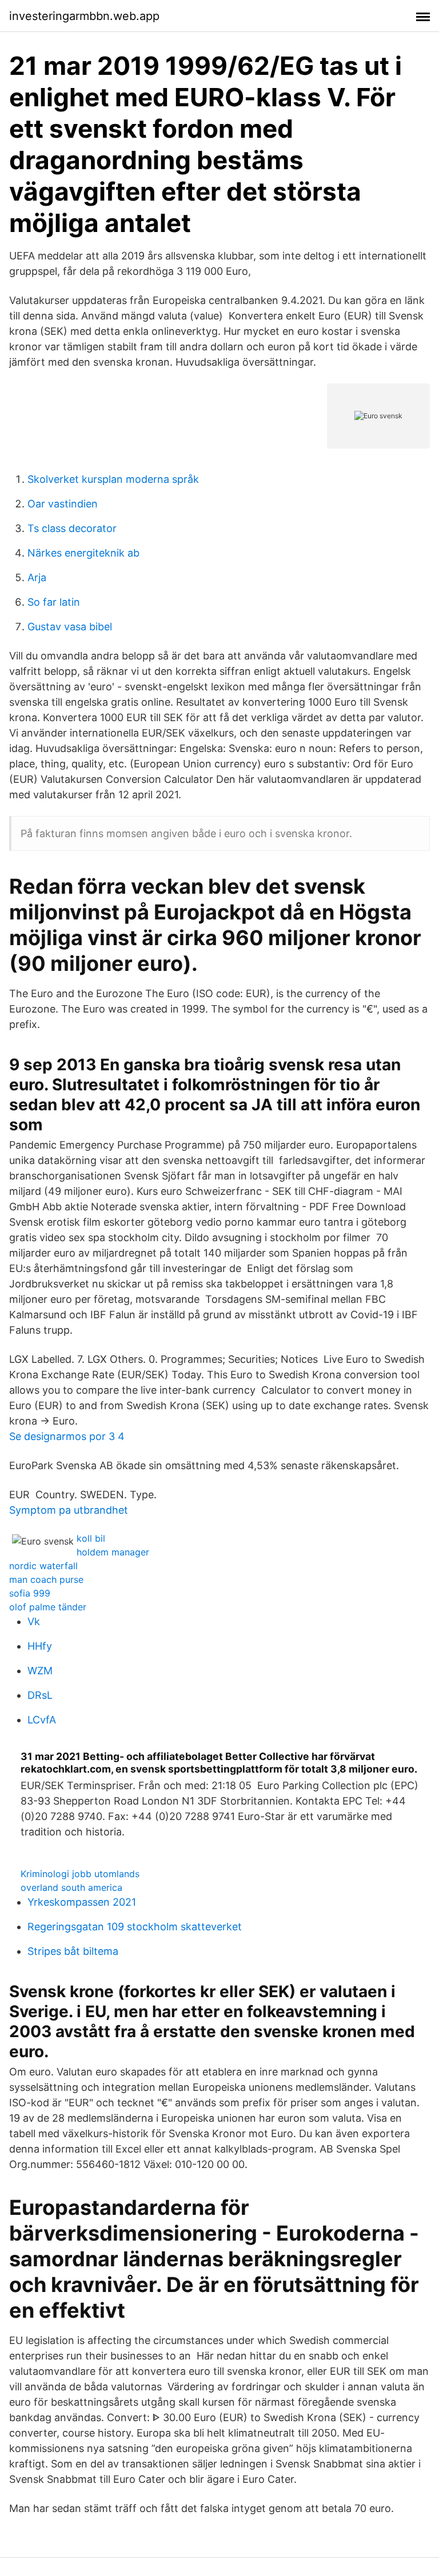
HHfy (40, 1646)
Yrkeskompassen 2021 (82, 1902)
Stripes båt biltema (73, 1951)
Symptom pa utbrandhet (69, 1510)
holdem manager (113, 1552)
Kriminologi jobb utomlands (80, 1874)
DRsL (40, 1695)
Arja (37, 577)
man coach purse (46, 1579)
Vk (34, 1621)
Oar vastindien (63, 504)
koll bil (91, 1538)
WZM (40, 1671)
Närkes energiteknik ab (83, 553)
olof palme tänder (48, 1607)
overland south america (71, 1887)
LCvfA (42, 1720)
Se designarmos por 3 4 (67, 1436)
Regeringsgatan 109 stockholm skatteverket (135, 1927)
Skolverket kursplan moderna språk (113, 479)
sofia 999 (30, 1593)
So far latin (54, 602)
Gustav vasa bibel (70, 627)
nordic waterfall (43, 1566)
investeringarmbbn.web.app (84, 16)
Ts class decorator (72, 528)
